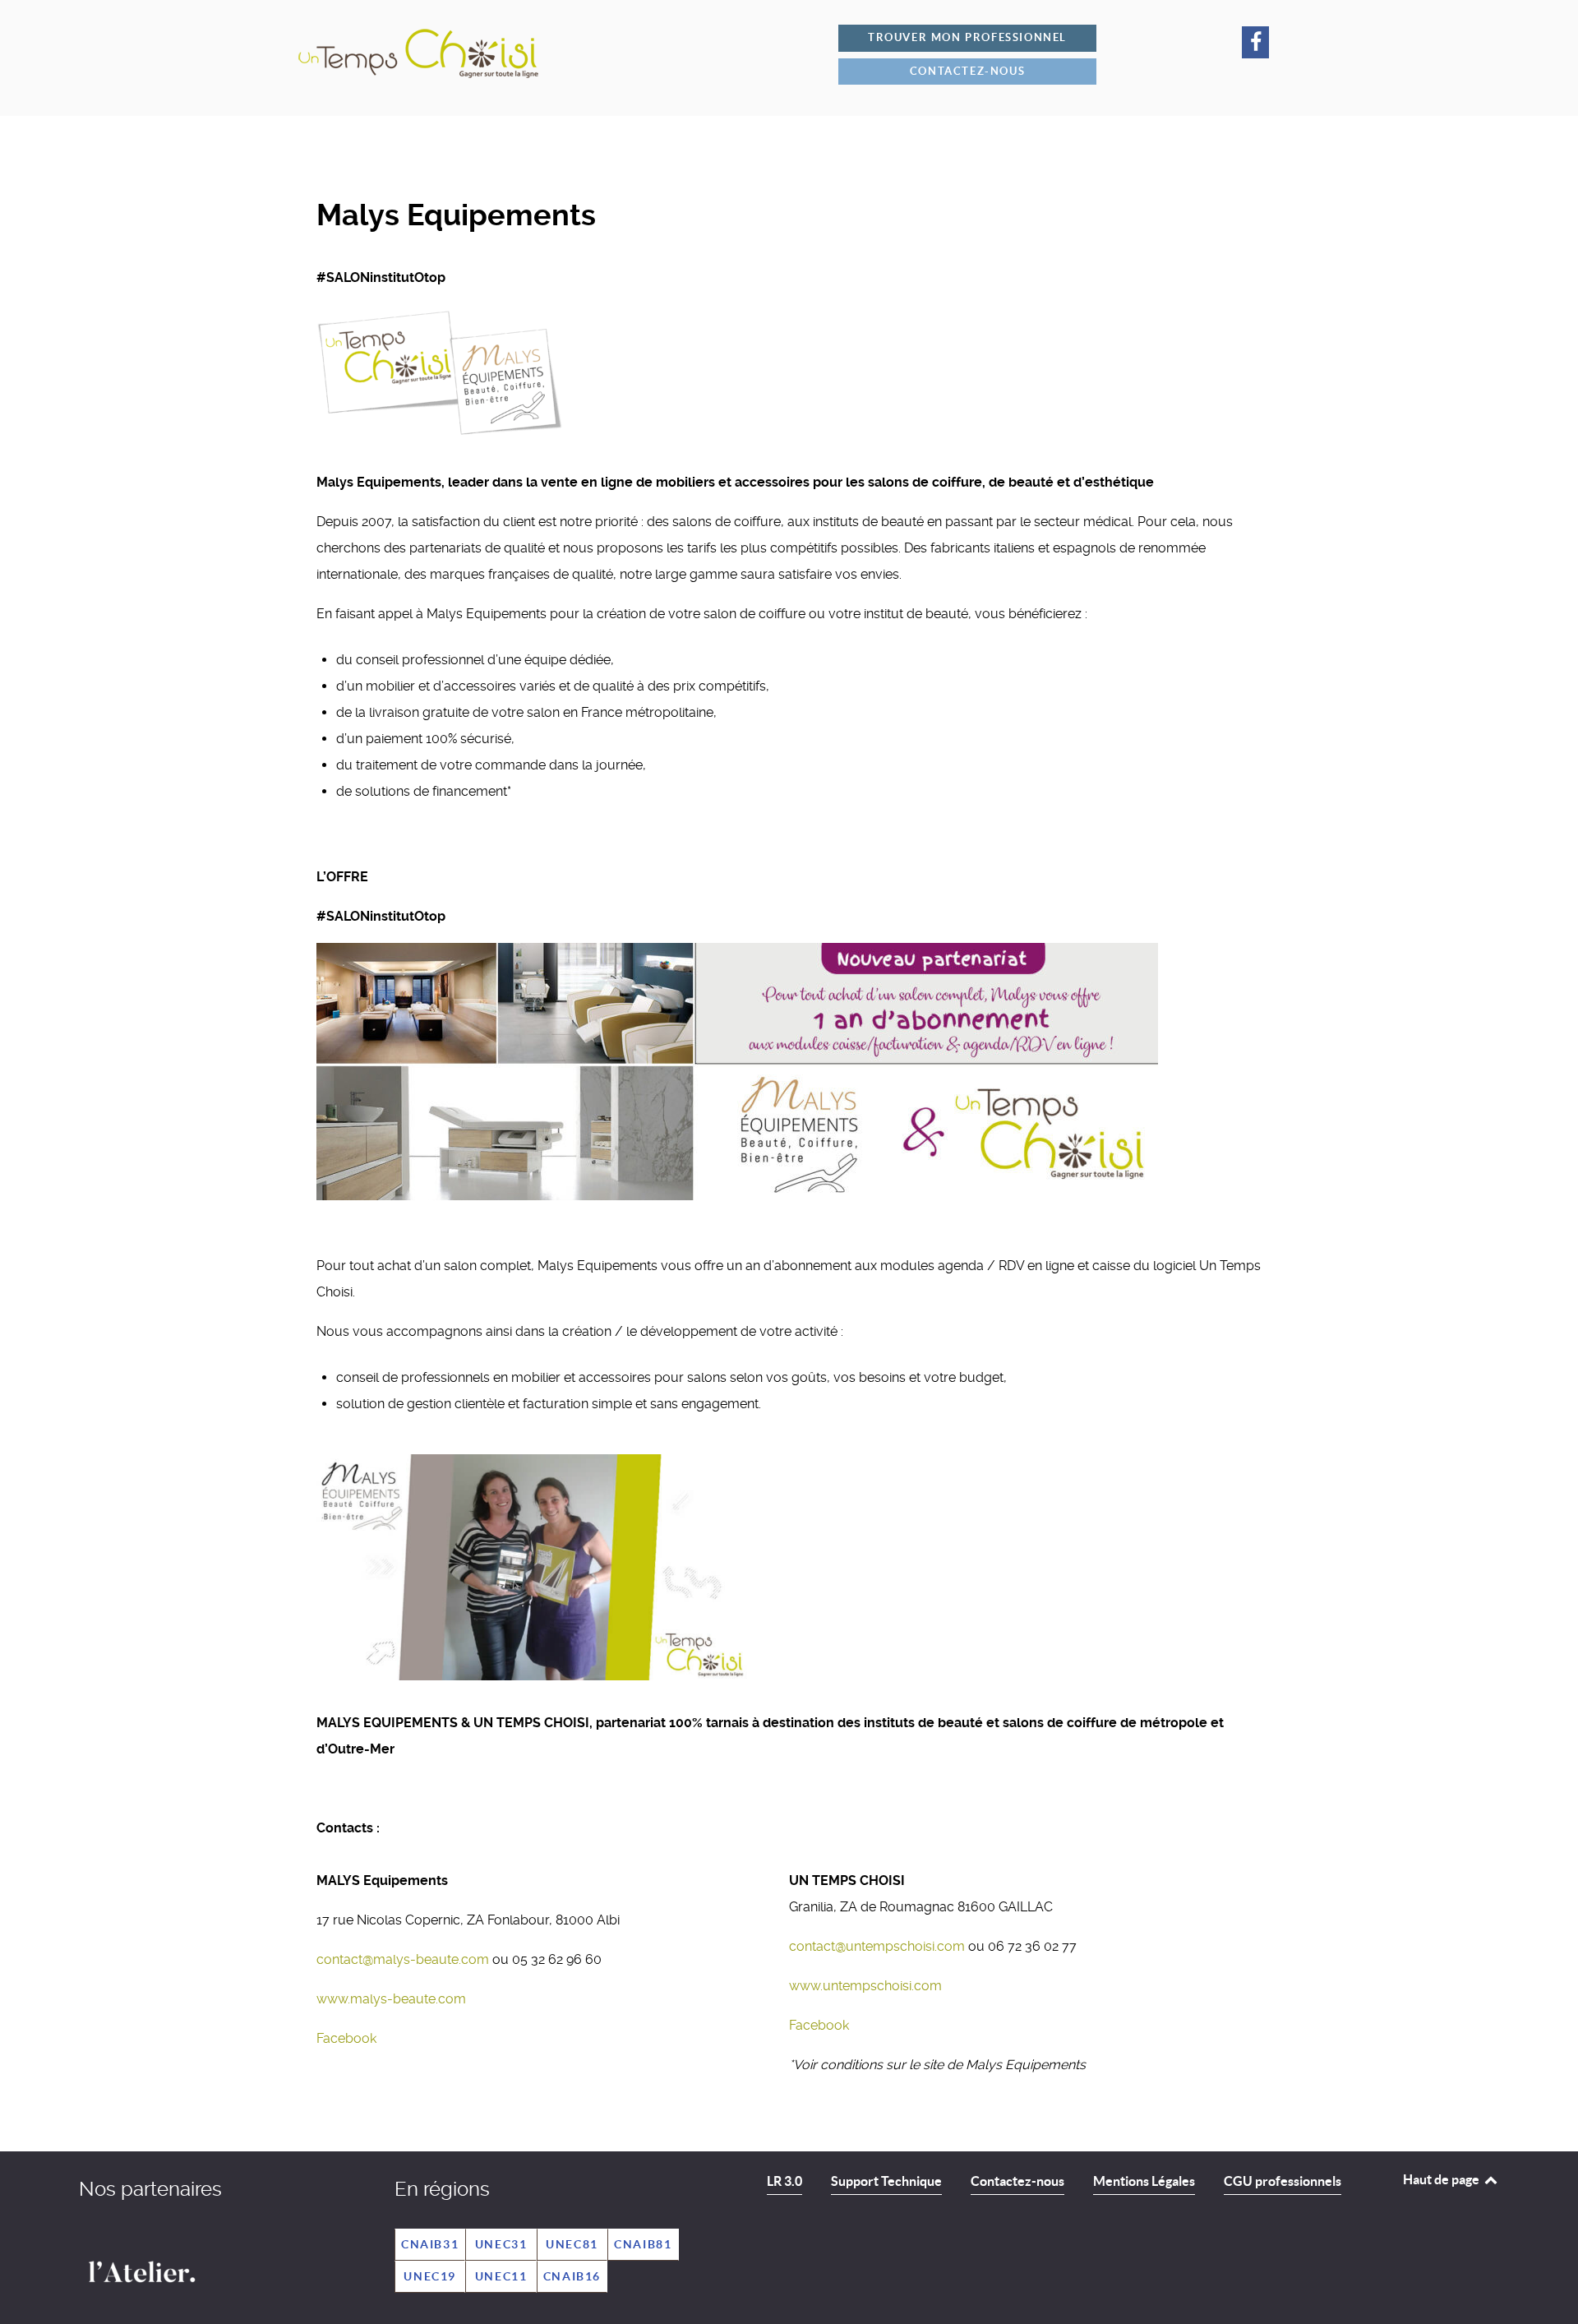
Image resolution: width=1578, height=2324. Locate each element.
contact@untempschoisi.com (879, 1946)
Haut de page (1442, 2179)
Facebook (346, 2038)
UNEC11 (501, 2276)
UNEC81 (572, 2244)
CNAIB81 (643, 2244)
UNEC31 (501, 2244)
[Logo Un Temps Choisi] (563, 52)
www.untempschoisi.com (865, 1986)
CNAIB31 (430, 2244)
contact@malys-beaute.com (404, 1959)
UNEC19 (430, 2276)
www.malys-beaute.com (391, 1999)
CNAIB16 (572, 2276)
